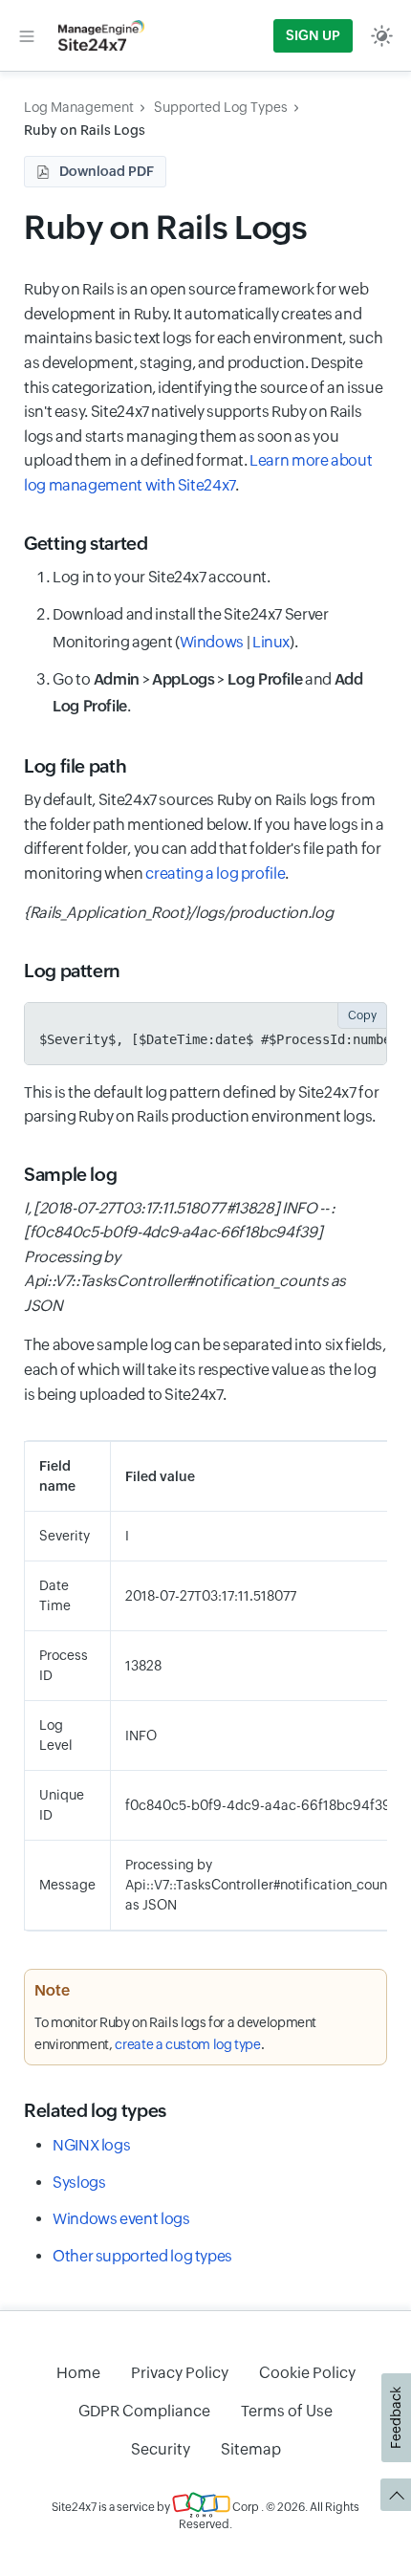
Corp (245, 2507)
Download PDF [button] (107, 171)
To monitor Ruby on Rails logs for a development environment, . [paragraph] (175, 2033)
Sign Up (313, 35)
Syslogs (79, 2183)
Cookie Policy (307, 2373)
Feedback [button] (396, 2418)
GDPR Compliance (144, 2411)
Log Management (79, 107)
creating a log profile (215, 873)
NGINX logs (91, 2145)
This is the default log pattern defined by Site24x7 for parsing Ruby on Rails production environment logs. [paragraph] (201, 1105)
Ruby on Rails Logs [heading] (166, 227)
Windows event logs (121, 2219)
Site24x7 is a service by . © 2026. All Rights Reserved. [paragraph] (205, 2516)
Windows (212, 642)
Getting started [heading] (86, 543)
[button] (27, 35)
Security (161, 2449)
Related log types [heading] (95, 2110)
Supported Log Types (221, 107)
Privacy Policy (180, 2373)
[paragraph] (205, 913)
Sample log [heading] (70, 1174)
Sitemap (251, 2449)
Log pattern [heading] (72, 971)
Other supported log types (142, 2256)
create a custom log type (187, 2044)
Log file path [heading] (75, 766)
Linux (271, 642)
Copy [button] (362, 1015)
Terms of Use (287, 2411)
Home (78, 2373)
